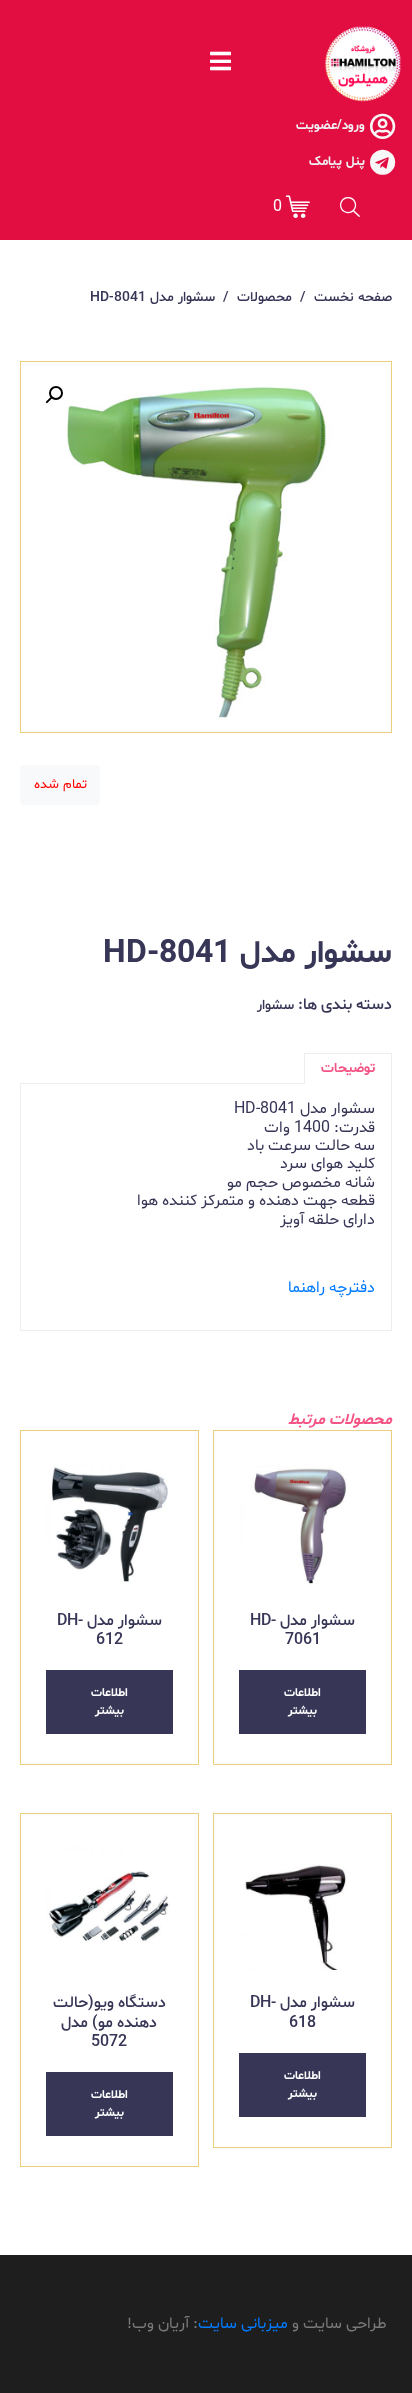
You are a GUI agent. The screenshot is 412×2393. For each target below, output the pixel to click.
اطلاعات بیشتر (302, 1702)
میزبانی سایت (243, 2324)
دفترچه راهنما (331, 1288)
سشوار (275, 1005)
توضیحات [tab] (348, 1068)
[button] (54, 395)
